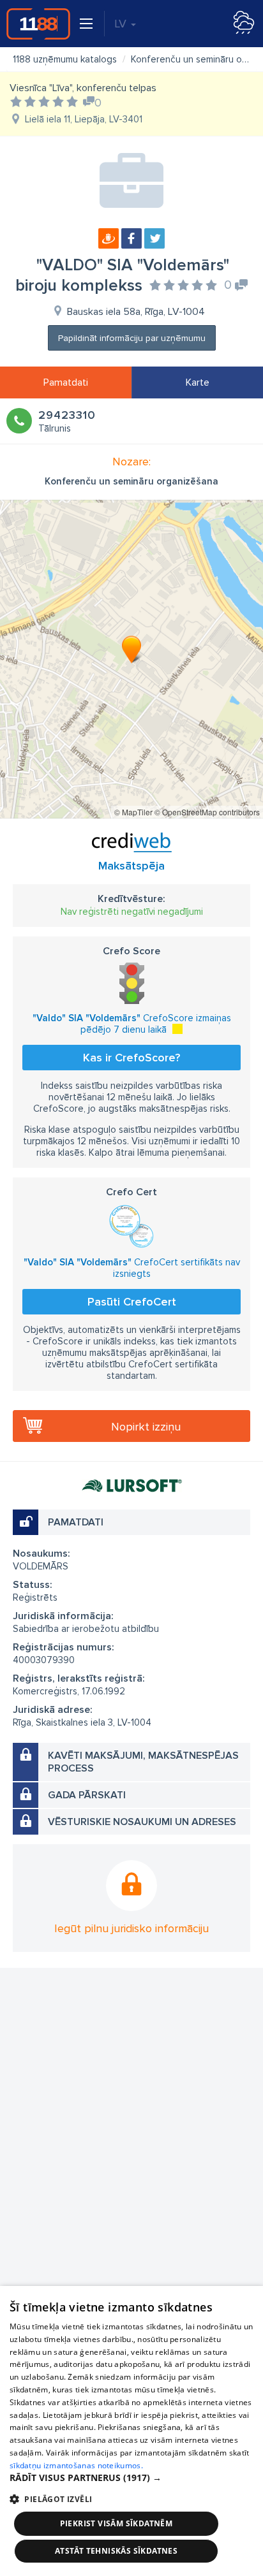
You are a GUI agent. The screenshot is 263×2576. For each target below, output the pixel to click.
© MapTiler (133, 812)
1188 (38, 24)
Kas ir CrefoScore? (131, 1058)
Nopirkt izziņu (146, 1427)
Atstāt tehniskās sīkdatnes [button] (116, 2551)
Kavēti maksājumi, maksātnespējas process (143, 1762)
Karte (198, 382)
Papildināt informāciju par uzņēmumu (132, 338)
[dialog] (131, 2431)
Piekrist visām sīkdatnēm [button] (116, 2523)
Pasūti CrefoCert (132, 1302)
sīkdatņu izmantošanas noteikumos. (76, 2465)
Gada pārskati (87, 1795)
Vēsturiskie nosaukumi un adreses (142, 1822)
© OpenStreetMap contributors (207, 812)
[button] (131, 2478)
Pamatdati (66, 382)
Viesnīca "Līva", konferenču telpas (83, 88)
